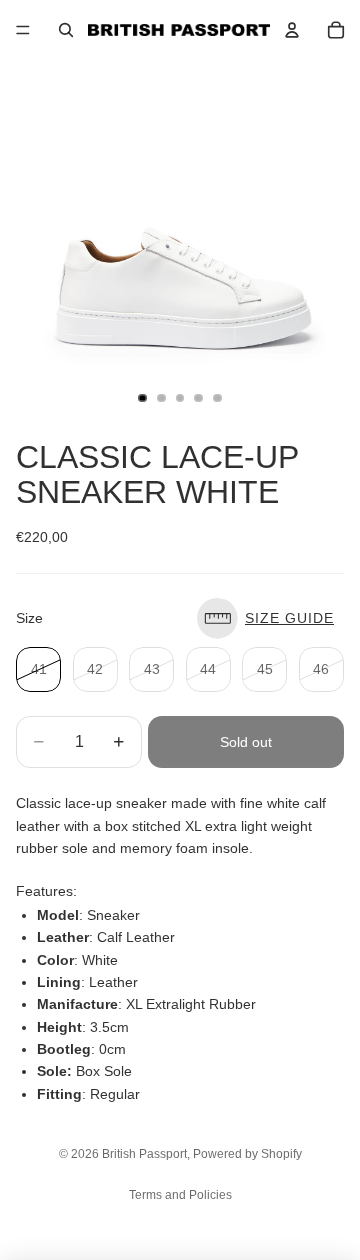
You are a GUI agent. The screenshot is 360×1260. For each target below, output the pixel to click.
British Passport (144, 1154)
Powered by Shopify (247, 1154)
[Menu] (23, 30)
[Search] (66, 30)
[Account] (292, 30)
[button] (270, 618)
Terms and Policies (180, 1195)
